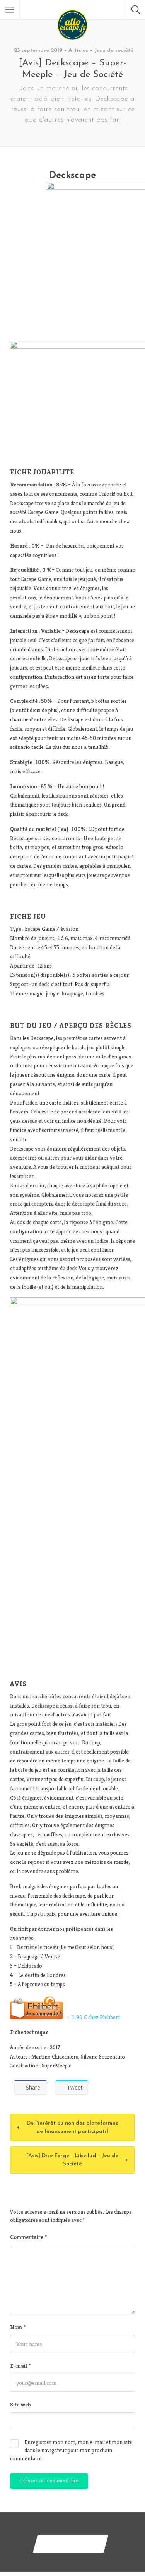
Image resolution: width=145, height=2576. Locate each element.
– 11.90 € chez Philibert (91, 2017)
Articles (78, 51)
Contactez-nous (71, 2544)
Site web (20, 2404)
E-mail (20, 2366)
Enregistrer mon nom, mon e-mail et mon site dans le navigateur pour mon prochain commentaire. (71, 2450)
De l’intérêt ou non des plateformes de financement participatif (72, 2127)
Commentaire (28, 2237)
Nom (18, 2327)
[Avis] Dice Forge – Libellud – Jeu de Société (72, 2160)
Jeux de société (114, 51)
